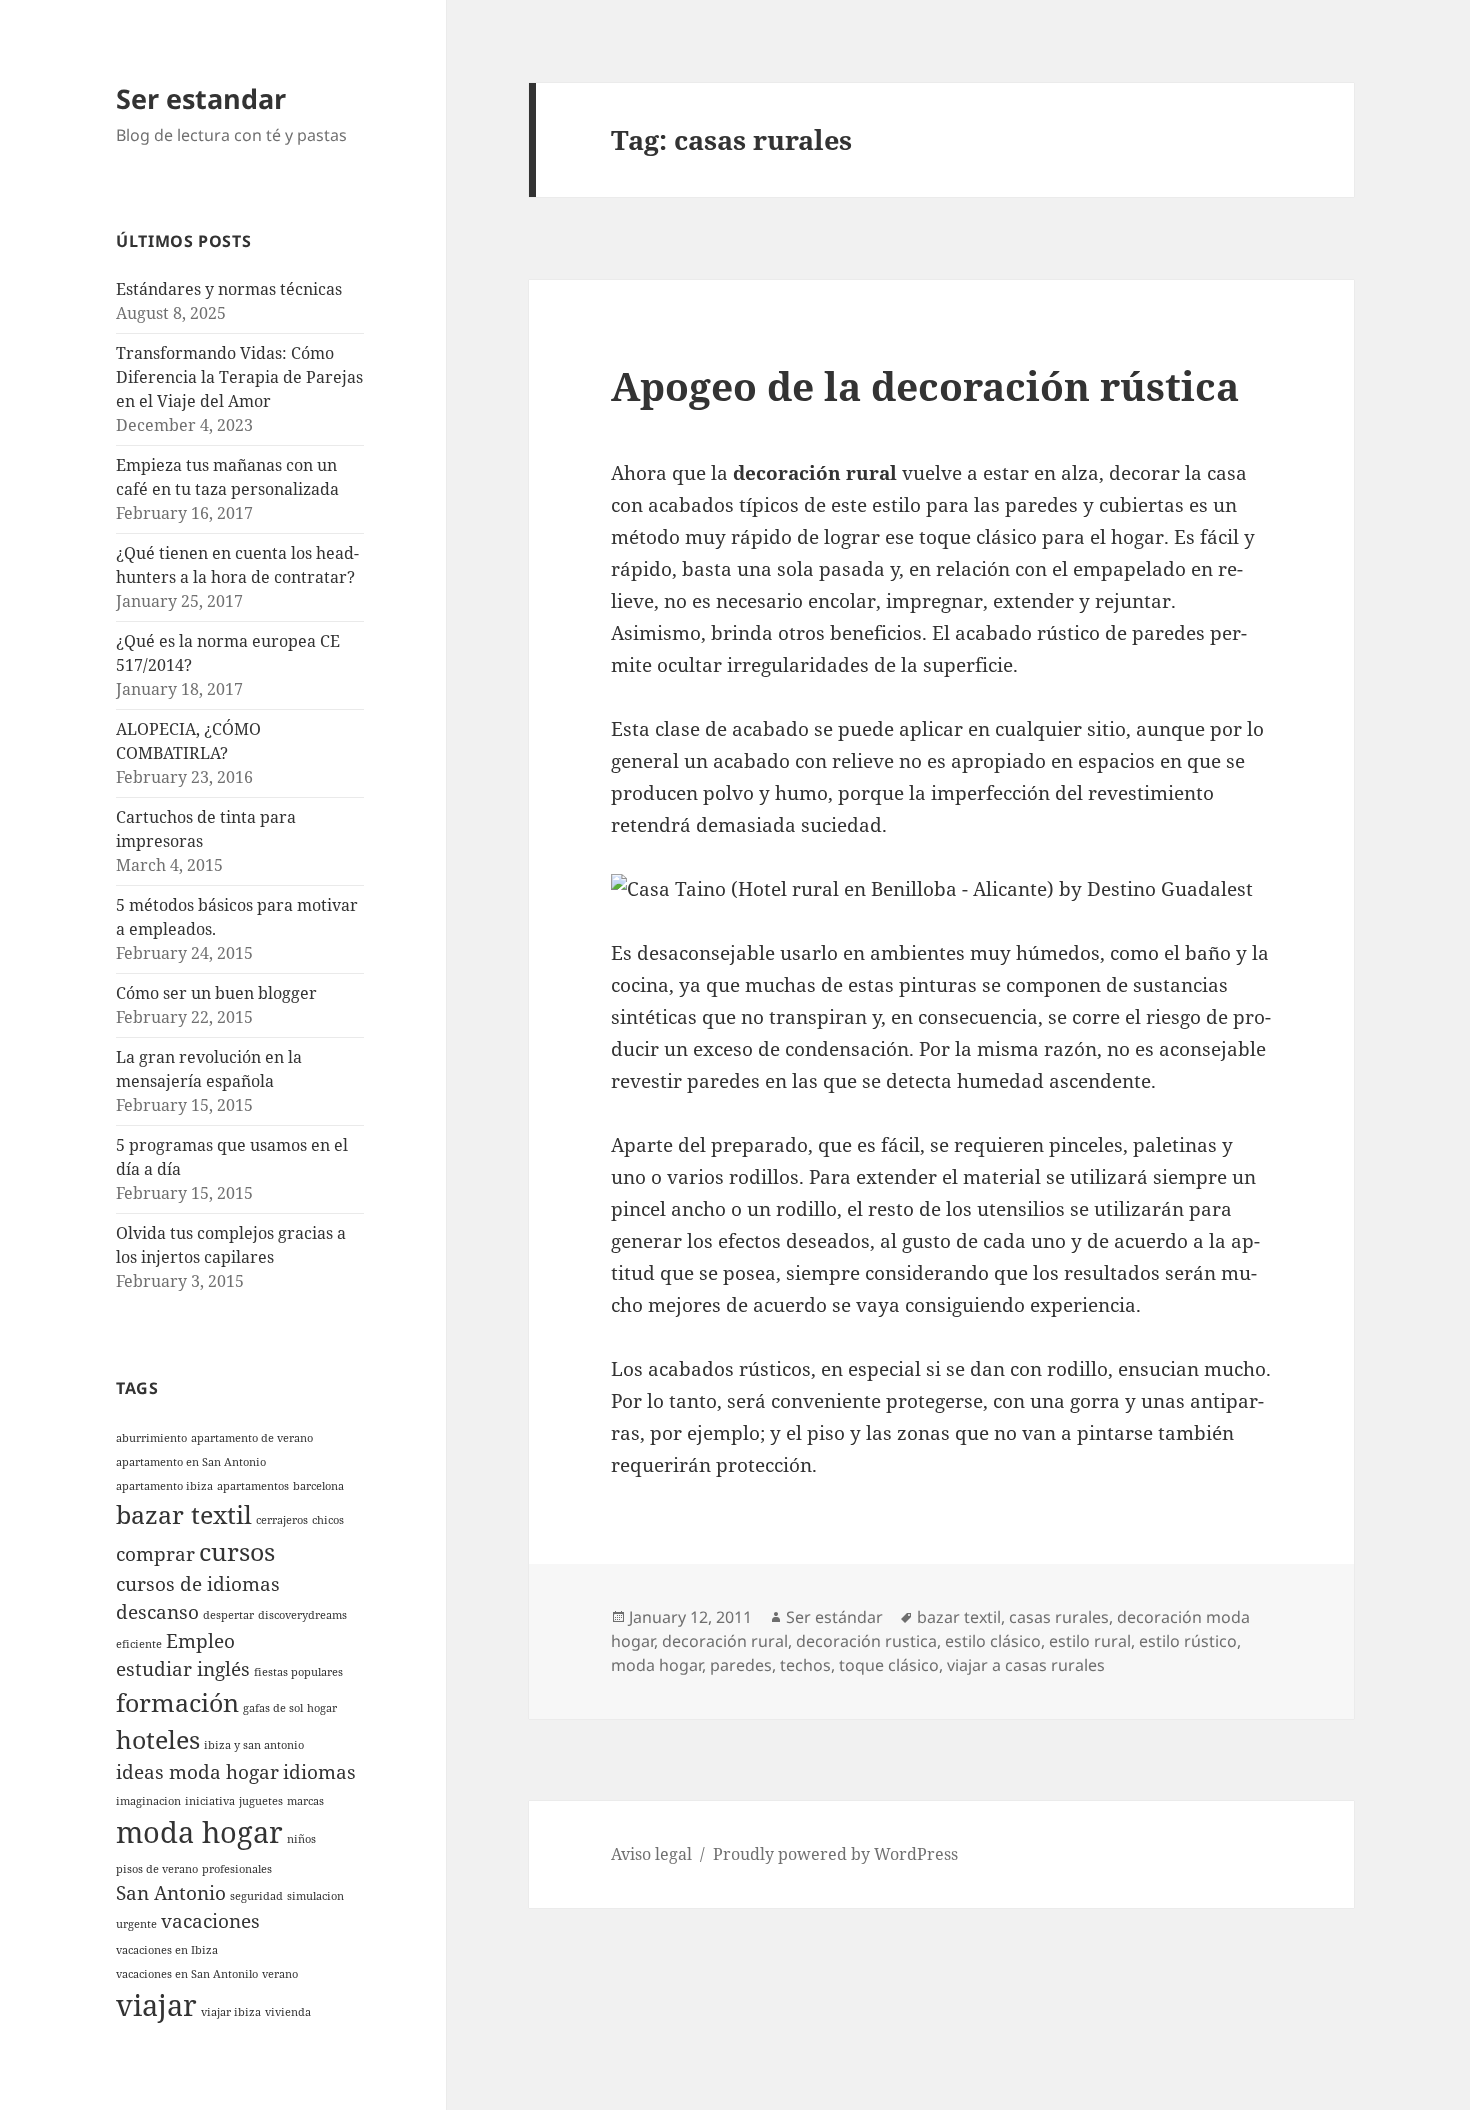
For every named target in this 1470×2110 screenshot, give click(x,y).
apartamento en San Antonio (191, 1462)
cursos (237, 1551)
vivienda (288, 2012)
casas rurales (1059, 1617)
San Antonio (171, 1893)
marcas (305, 1801)
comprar (155, 1554)
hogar (322, 1708)
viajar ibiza (231, 2012)
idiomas (319, 1772)
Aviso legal (651, 1854)
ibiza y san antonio (254, 1745)
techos (805, 1665)
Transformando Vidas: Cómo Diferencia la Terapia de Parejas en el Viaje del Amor (239, 377)
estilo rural (1090, 1641)
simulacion (315, 1896)
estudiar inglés (183, 1669)
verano (280, 1974)
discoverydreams (302, 1615)
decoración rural (725, 1641)
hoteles (158, 1739)
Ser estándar (834, 1617)
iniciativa (210, 1801)
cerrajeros (282, 1520)
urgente (136, 1924)
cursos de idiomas (198, 1584)
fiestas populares (298, 1672)
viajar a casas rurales (1026, 1665)
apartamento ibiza (164, 1486)
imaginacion (148, 1801)
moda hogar (199, 1832)
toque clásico (889, 1665)
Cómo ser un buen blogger (216, 993)
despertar (228, 1615)
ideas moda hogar (197, 1772)
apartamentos (253, 1486)
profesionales (237, 1869)
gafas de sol (273, 1708)
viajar (156, 2005)
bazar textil (184, 1514)
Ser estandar (201, 98)
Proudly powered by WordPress (835, 1854)
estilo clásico (993, 1641)
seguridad (256, 1896)
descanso (157, 1612)
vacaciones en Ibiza (167, 1950)
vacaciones (210, 1921)
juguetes (261, 1801)
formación (177, 1702)
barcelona (318, 1486)
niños (301, 1839)
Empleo (200, 1641)
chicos (328, 1520)
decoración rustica (866, 1641)
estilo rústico (1188, 1641)
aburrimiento (151, 1438)
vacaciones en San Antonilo (187, 1974)
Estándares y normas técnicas (229, 289)
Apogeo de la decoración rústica (925, 385)
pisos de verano (157, 1869)
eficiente (139, 1644)
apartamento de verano (252, 1438)
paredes (741, 1665)
